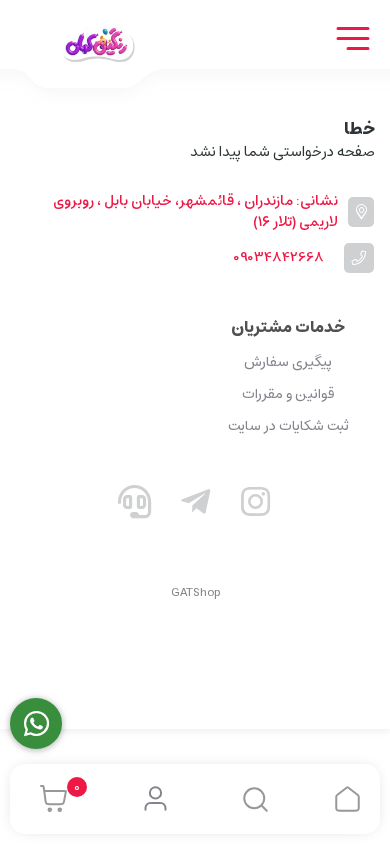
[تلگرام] (195, 506)
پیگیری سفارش (288, 362)
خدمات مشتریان (288, 327)
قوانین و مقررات (288, 394)
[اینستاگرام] (256, 506)
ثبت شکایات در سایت (288, 426)
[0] (48, 799)
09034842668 (278, 257)
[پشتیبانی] (135, 506)
